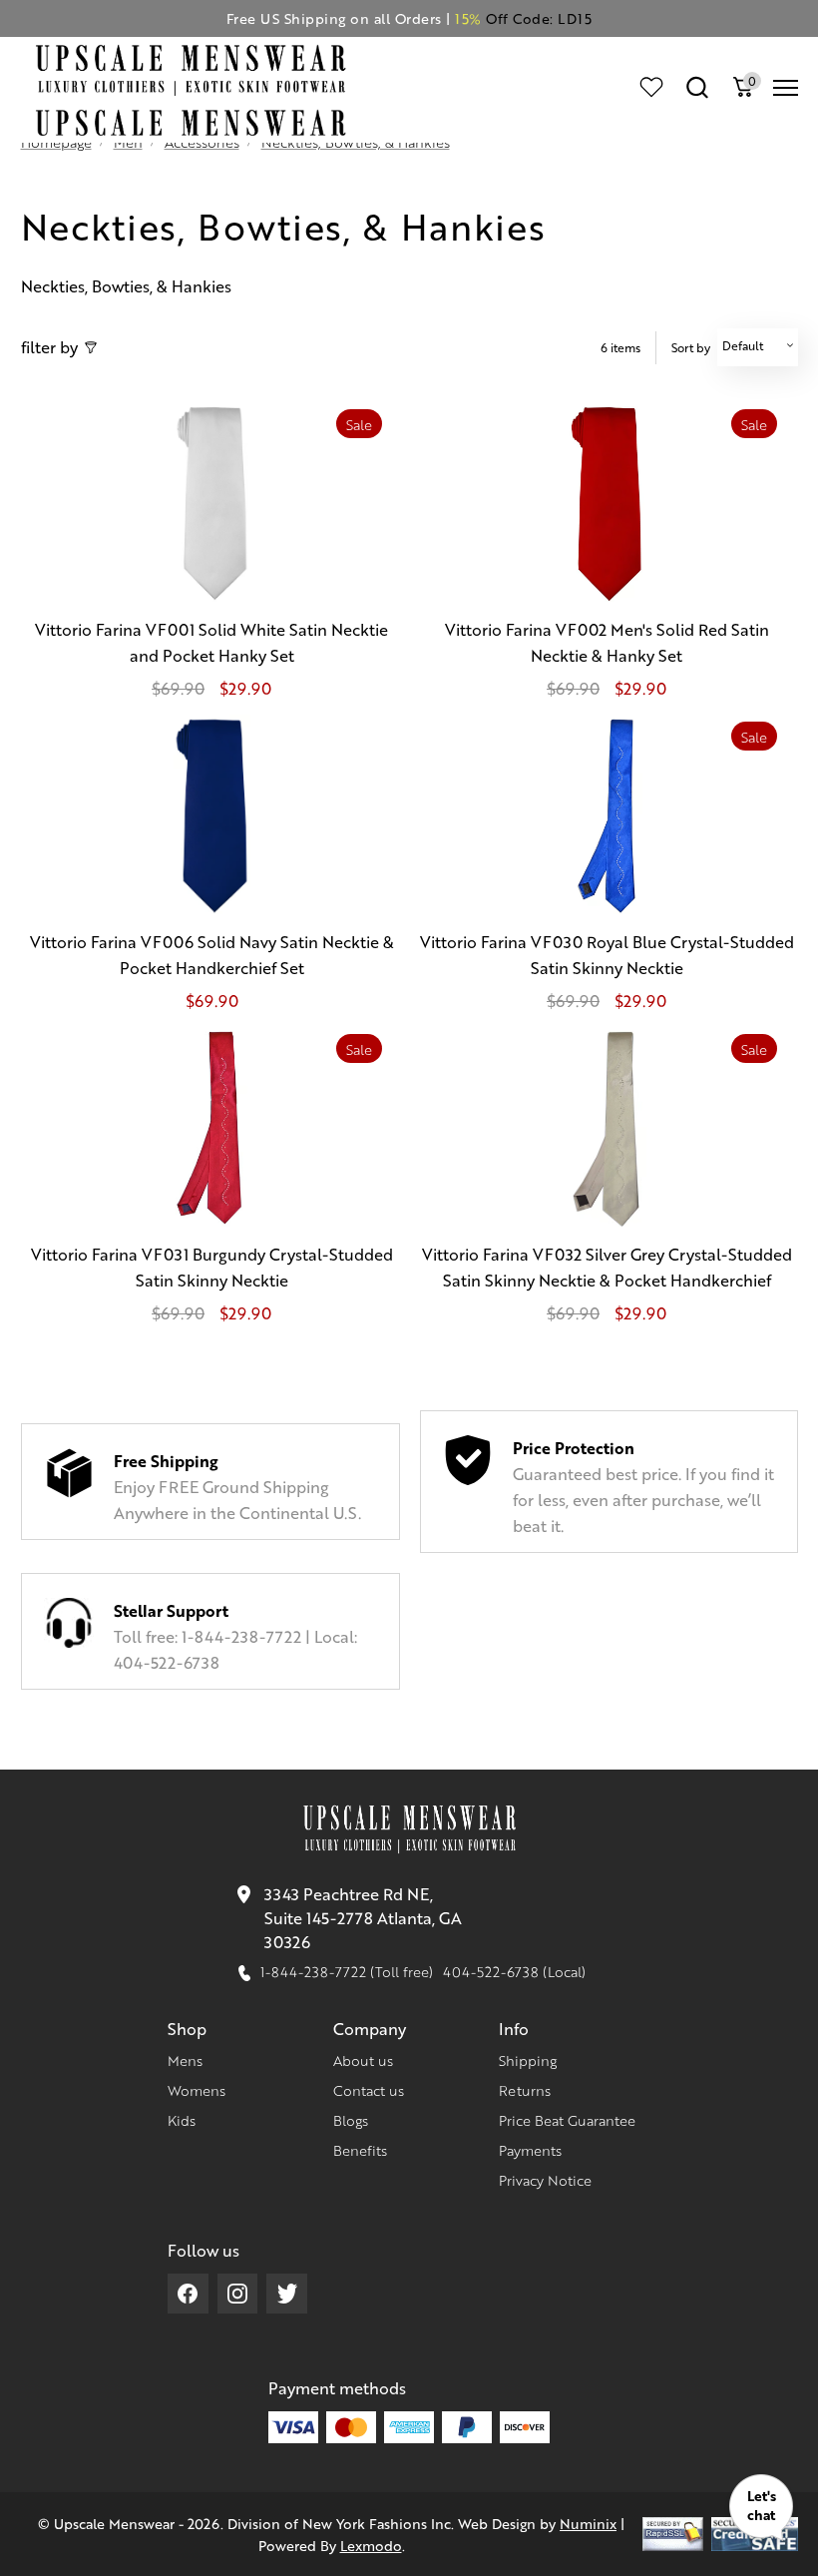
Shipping (528, 2060)
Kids (182, 2120)
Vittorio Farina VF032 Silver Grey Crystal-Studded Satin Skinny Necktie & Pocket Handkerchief (607, 1267)
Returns (525, 2090)
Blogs (351, 2120)
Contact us (369, 2090)
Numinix (588, 2523)
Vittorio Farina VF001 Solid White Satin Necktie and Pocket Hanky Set (211, 642)
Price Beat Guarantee (567, 2120)
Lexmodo (371, 2545)
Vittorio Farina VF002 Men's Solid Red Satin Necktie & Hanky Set (607, 642)
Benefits (360, 2150)
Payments (530, 2150)
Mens (185, 2060)
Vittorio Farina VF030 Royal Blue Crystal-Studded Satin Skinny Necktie (607, 955)
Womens (197, 2090)
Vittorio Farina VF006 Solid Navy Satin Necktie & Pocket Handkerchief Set (212, 955)
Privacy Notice (545, 2180)
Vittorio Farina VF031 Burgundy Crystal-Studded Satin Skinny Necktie (212, 1267)
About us (363, 2060)
